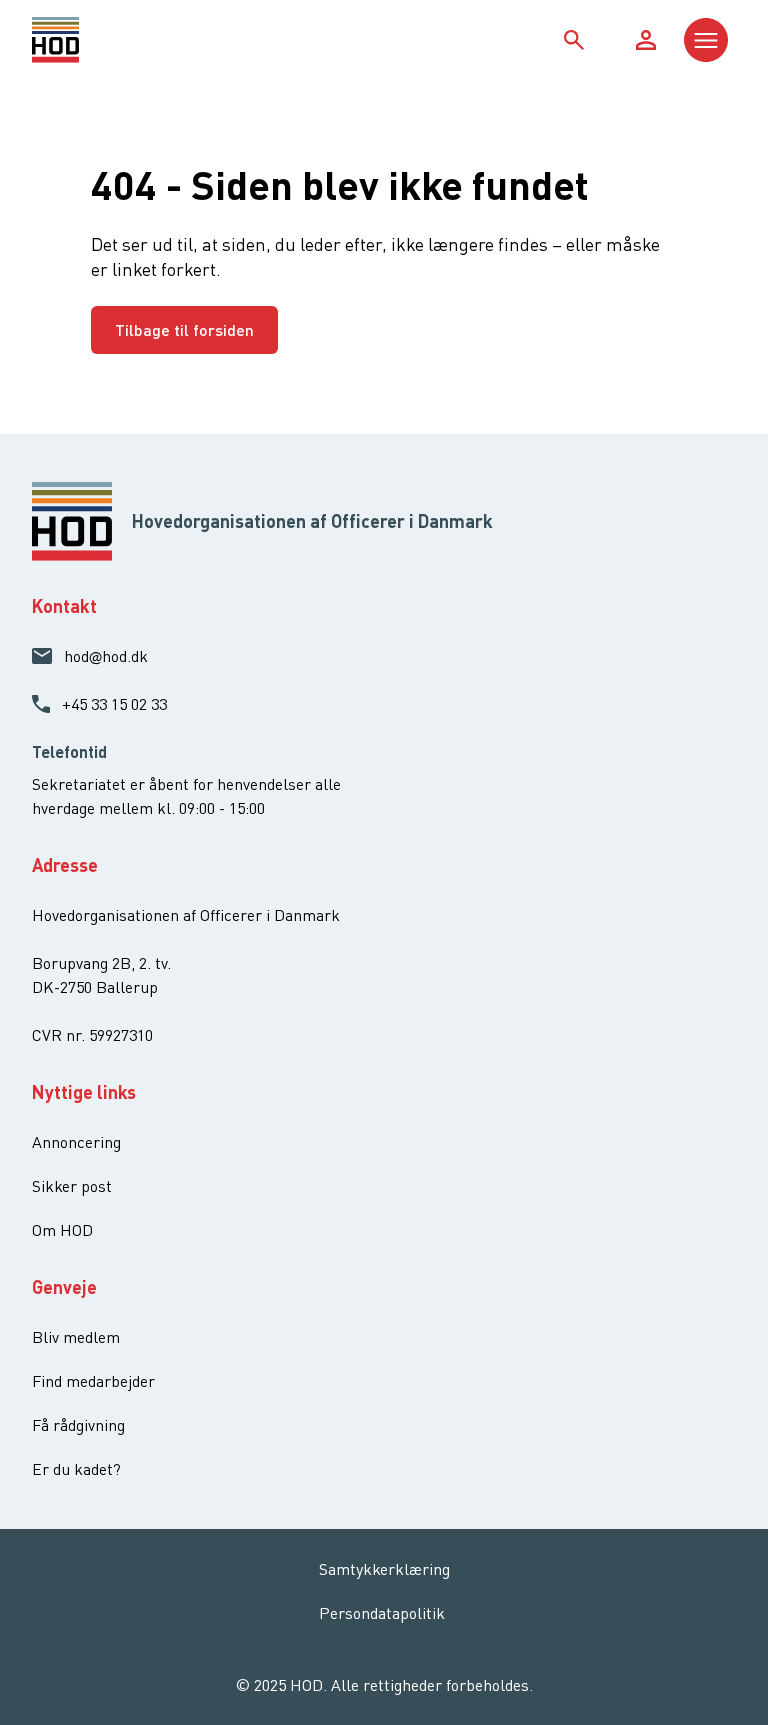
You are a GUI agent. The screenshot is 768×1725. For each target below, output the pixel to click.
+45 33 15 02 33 (114, 704)
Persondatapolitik (382, 1613)
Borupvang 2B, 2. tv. (101, 963)
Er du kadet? (76, 1469)
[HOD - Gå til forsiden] (120, 40)
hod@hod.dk (106, 656)
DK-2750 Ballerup (95, 987)
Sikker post (72, 1186)
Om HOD (62, 1230)
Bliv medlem (76, 1337)
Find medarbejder (93, 1381)
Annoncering (76, 1142)
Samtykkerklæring (384, 1569)
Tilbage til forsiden (184, 329)
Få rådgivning (78, 1425)
